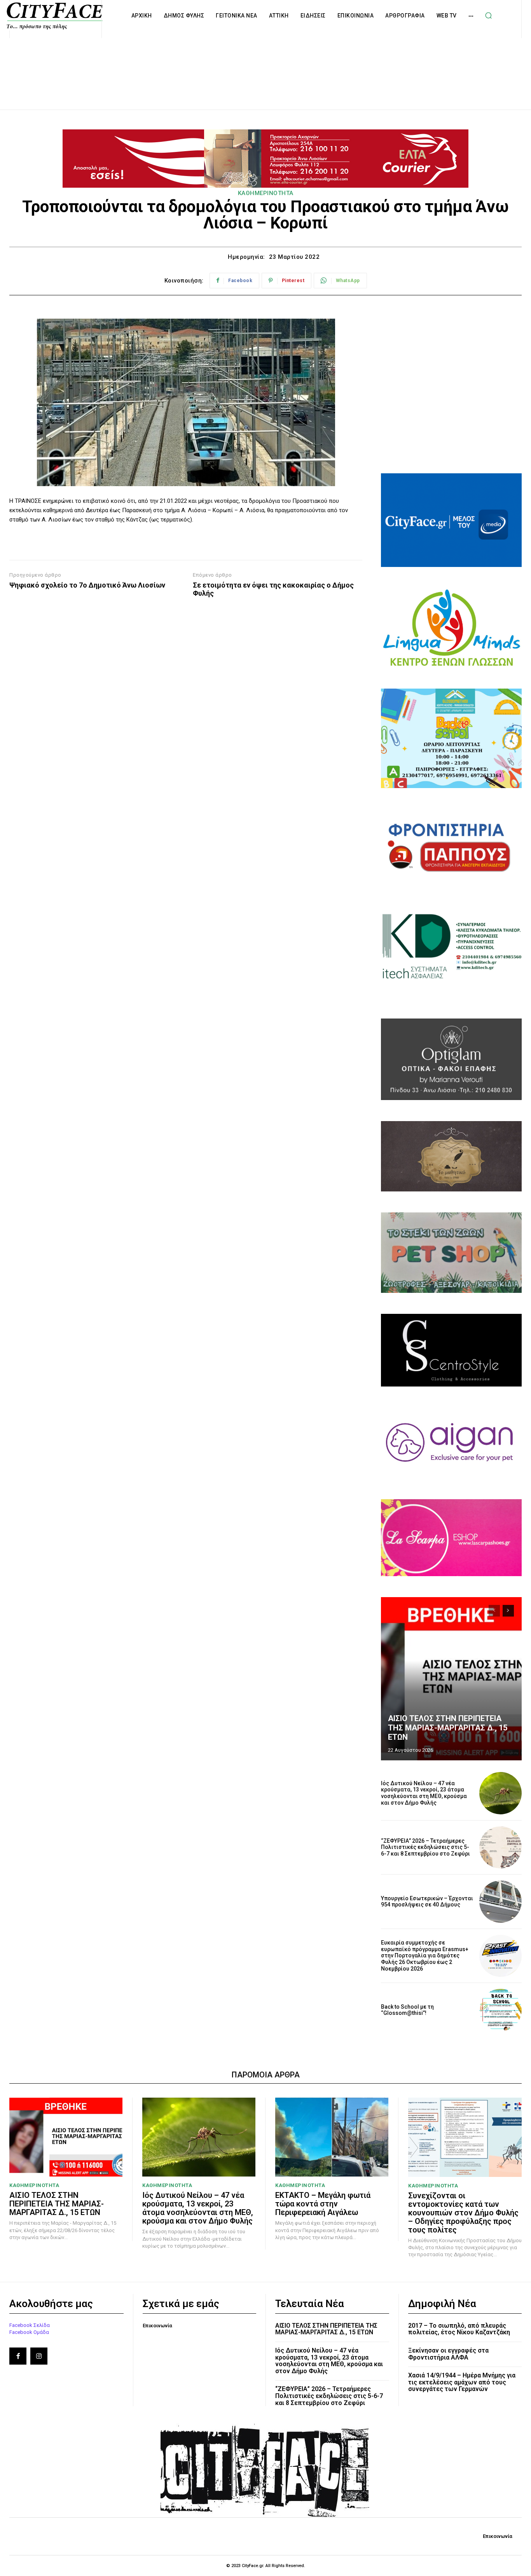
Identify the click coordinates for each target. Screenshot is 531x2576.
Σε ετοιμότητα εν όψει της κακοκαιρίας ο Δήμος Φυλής (273, 589)
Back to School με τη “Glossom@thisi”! (407, 2010)
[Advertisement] (265, 65)
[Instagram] (39, 2356)
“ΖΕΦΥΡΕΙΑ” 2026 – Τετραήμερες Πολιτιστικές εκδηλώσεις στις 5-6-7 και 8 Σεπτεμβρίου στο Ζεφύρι (425, 1847)
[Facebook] (18, 2356)
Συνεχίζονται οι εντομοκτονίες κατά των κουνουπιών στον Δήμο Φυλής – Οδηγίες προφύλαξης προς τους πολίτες (463, 2213)
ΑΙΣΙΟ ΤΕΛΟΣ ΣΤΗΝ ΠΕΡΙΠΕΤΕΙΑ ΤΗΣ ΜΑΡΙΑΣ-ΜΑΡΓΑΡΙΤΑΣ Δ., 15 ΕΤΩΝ (448, 1728)
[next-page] (508, 1611)
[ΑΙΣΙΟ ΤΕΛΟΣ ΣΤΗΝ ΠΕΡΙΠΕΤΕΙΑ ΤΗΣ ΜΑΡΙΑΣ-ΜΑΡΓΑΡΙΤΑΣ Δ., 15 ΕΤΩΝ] (451, 1679)
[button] (489, 16)
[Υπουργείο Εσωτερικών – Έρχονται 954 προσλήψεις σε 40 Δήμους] (500, 1902)
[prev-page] (494, 1611)
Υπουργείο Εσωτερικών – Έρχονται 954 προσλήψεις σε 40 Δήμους (427, 1902)
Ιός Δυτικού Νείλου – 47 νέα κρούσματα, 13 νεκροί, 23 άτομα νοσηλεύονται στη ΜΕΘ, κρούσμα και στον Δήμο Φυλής (424, 1793)
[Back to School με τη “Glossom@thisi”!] (500, 2010)
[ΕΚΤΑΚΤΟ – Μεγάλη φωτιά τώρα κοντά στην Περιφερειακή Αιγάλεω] (332, 2137)
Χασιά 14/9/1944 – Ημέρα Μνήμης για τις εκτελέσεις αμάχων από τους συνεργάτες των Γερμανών (462, 2382)
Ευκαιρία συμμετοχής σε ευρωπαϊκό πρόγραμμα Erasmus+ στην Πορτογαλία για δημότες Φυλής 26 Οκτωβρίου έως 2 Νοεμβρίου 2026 (425, 1956)
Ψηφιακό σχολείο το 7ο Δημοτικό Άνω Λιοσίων (87, 585)
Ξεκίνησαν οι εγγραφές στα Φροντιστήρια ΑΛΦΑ (448, 2354)
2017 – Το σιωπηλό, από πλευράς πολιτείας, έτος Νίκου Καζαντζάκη (459, 2329)
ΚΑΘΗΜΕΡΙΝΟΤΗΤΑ (266, 193)
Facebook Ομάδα (29, 2332)
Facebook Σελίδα (30, 2325)
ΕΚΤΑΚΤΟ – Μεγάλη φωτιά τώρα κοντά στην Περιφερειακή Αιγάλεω (323, 2204)
